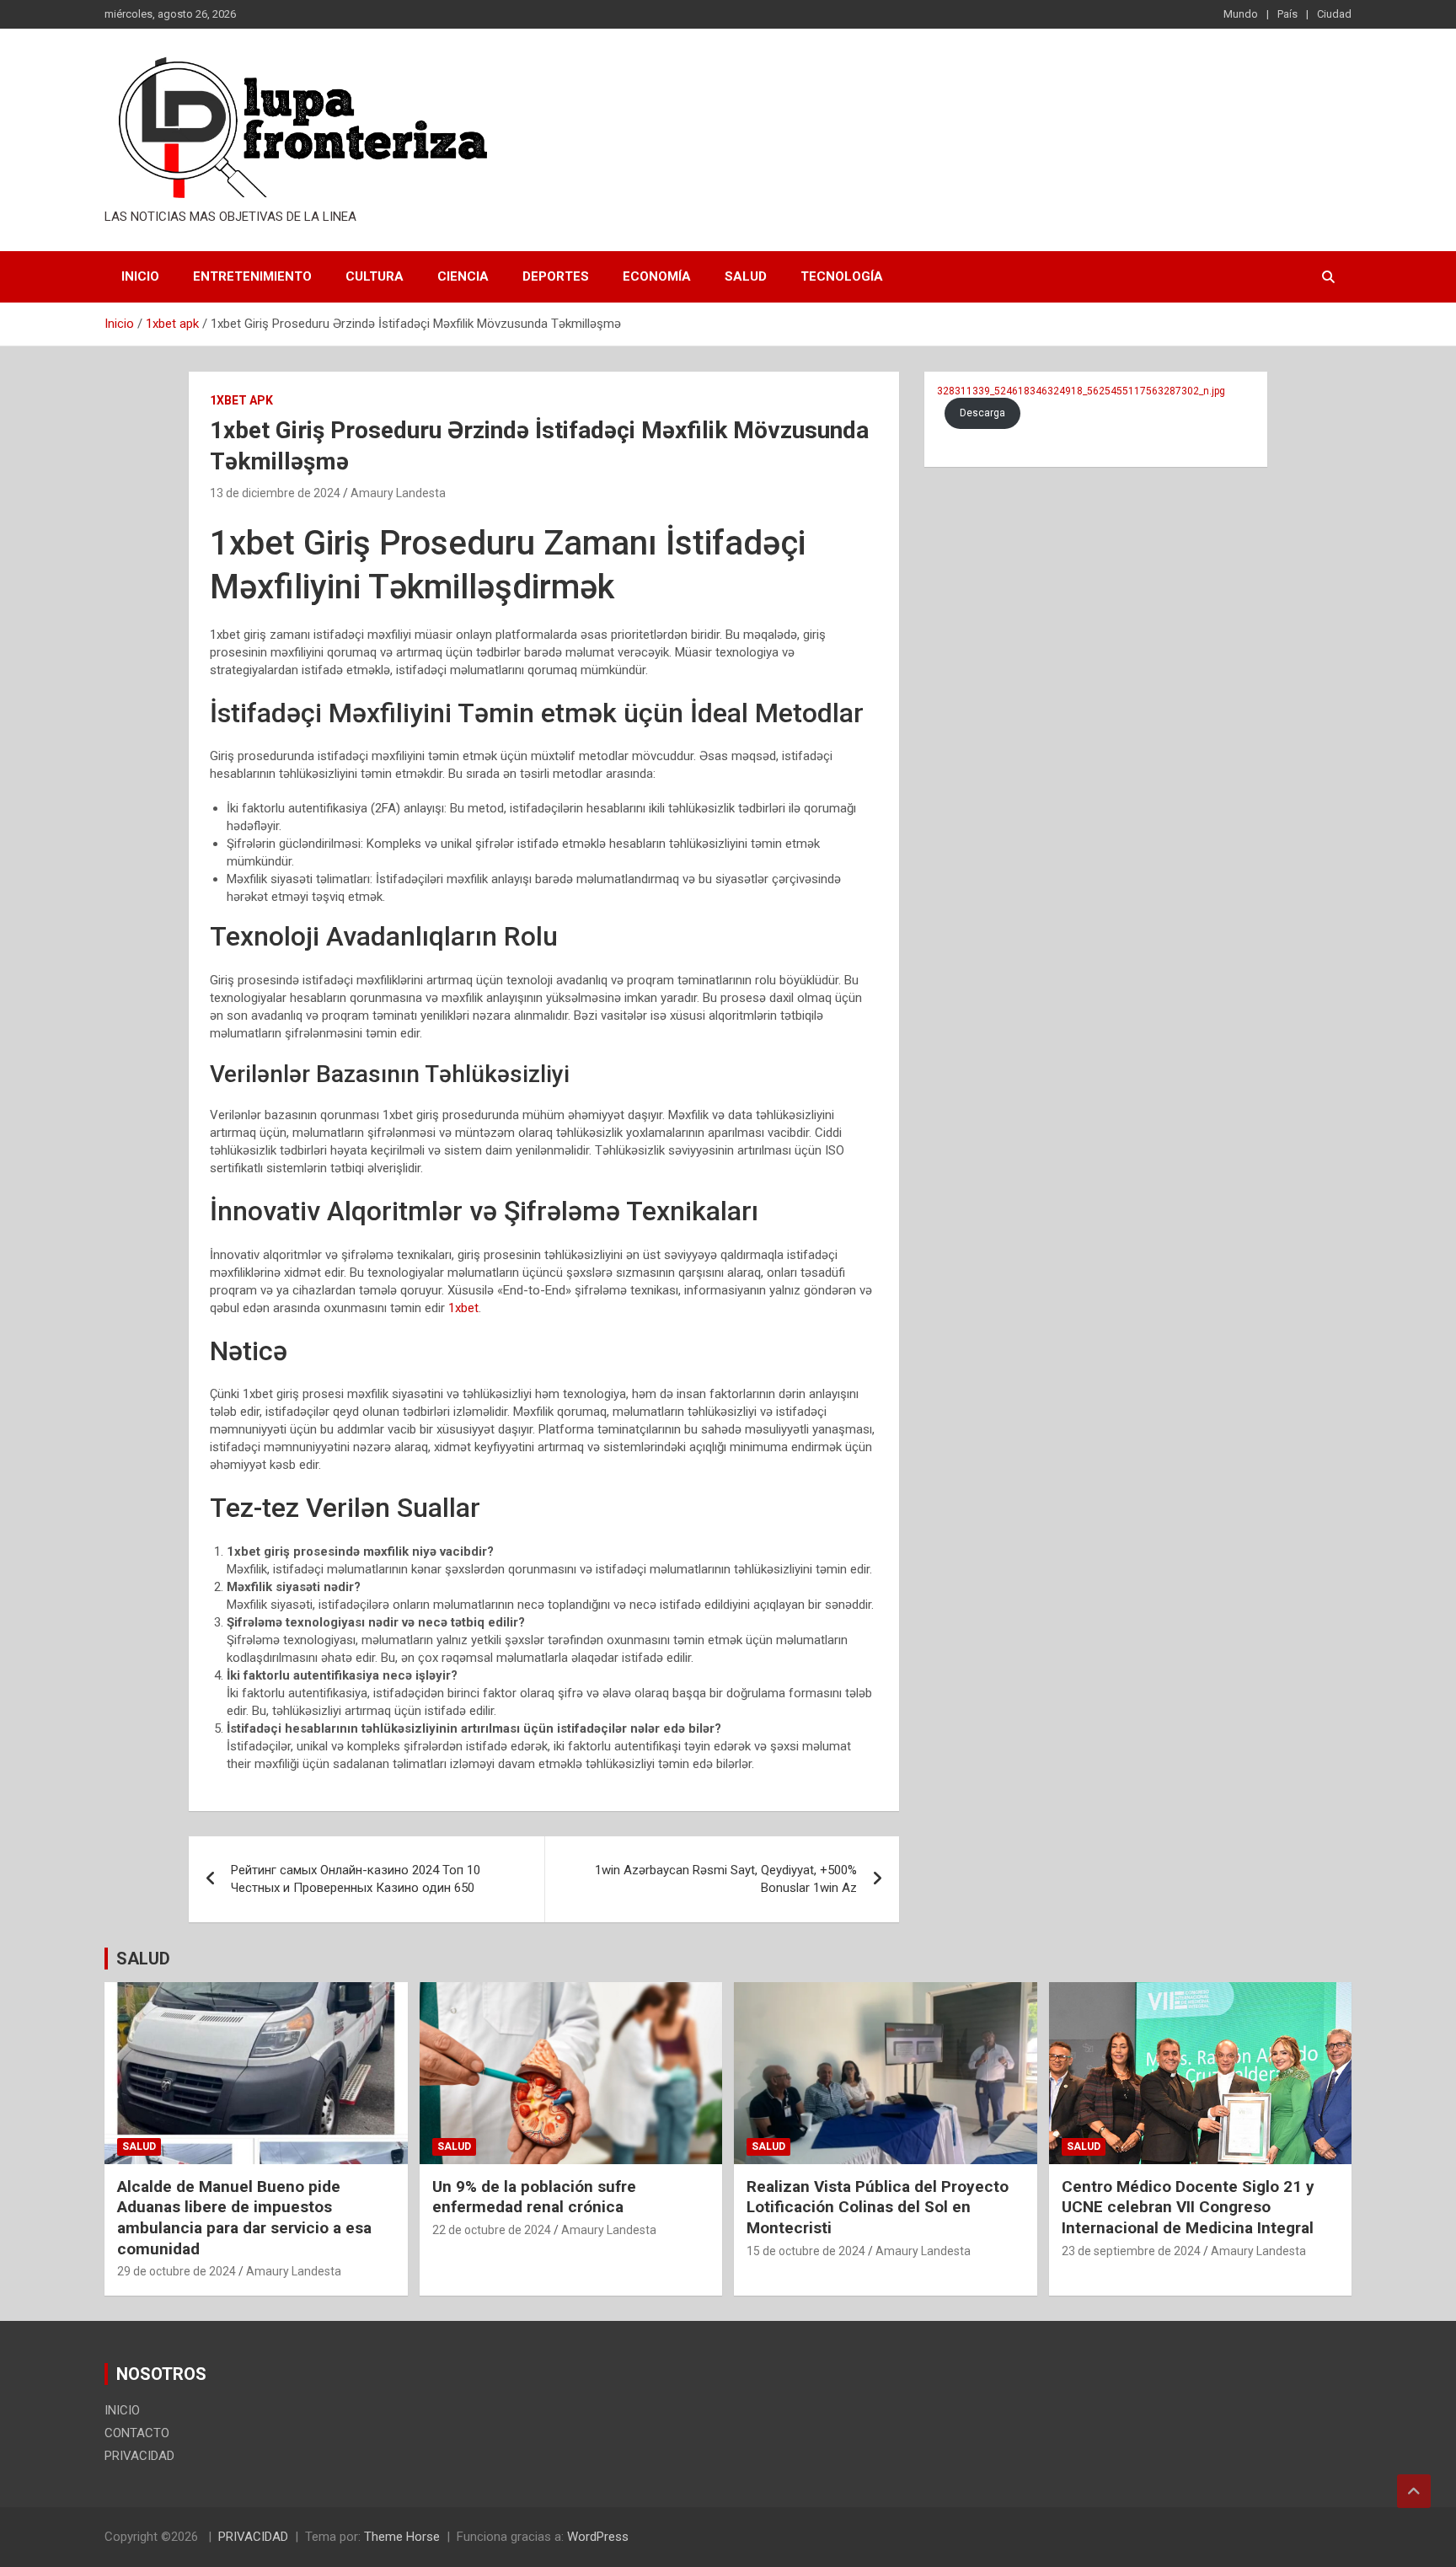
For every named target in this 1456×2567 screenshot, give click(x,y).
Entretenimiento (252, 276)
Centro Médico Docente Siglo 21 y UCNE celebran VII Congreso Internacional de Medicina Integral (1188, 2207)
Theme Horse (402, 2537)
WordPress (598, 2537)
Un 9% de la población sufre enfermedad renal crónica (534, 2197)
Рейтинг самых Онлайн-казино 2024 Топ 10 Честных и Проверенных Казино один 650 (356, 1879)
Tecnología (842, 276)
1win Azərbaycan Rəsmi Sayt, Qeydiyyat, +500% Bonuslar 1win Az (726, 1879)
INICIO (140, 276)
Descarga (982, 413)
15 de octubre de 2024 (806, 2251)
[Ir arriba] (1414, 2491)
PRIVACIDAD (139, 2456)
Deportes (556, 276)
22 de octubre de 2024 (492, 2230)
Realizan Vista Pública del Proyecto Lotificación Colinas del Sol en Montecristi (878, 2207)
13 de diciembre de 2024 (275, 493)
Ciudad (1334, 14)
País (1287, 14)
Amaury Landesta (398, 493)
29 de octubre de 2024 (177, 2271)
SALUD (143, 1959)
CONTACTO (137, 2433)
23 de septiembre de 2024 (1131, 2251)
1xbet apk (241, 400)
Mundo (1241, 14)
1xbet (463, 1308)
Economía (657, 276)
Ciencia (463, 276)
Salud (746, 276)
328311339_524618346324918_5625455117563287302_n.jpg (1081, 391)
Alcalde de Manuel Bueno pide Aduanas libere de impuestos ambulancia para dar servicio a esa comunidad (244, 2218)
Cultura (375, 276)
